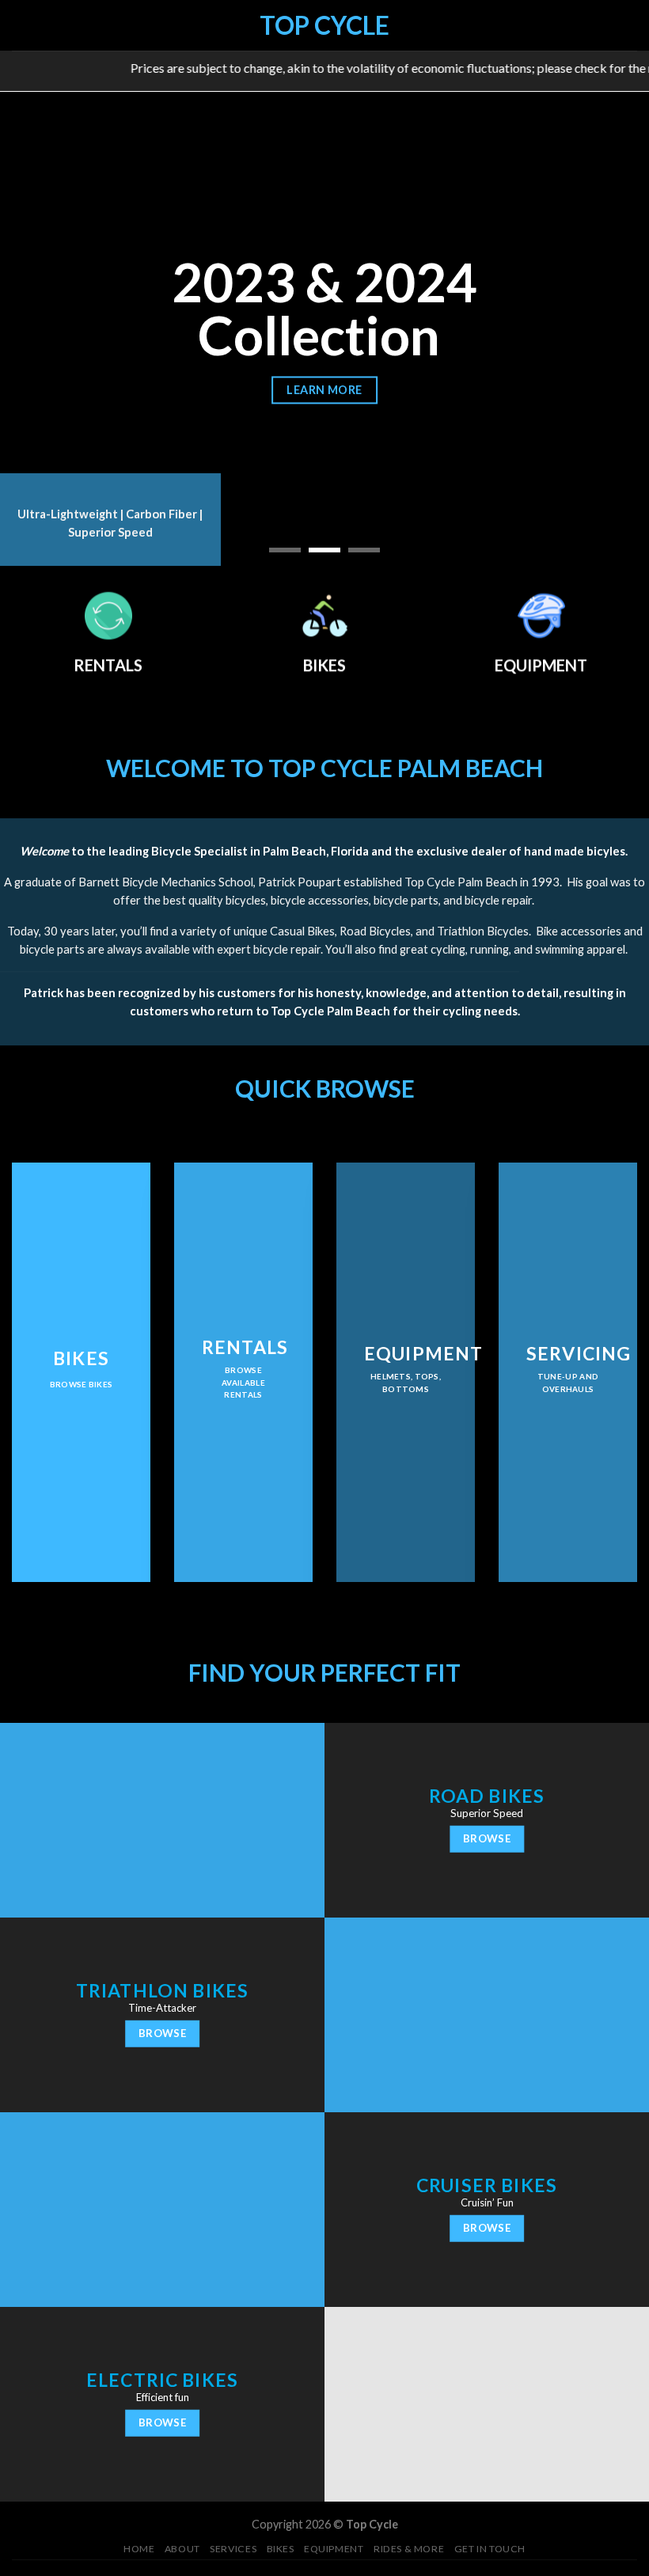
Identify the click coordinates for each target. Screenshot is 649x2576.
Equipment (334, 2549)
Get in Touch (490, 2549)
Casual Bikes (302, 931)
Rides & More (409, 2549)
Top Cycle (324, 25)
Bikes (281, 2549)
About (182, 2549)
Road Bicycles (375, 931)
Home (139, 2549)
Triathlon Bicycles (483, 931)
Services (233, 2549)
